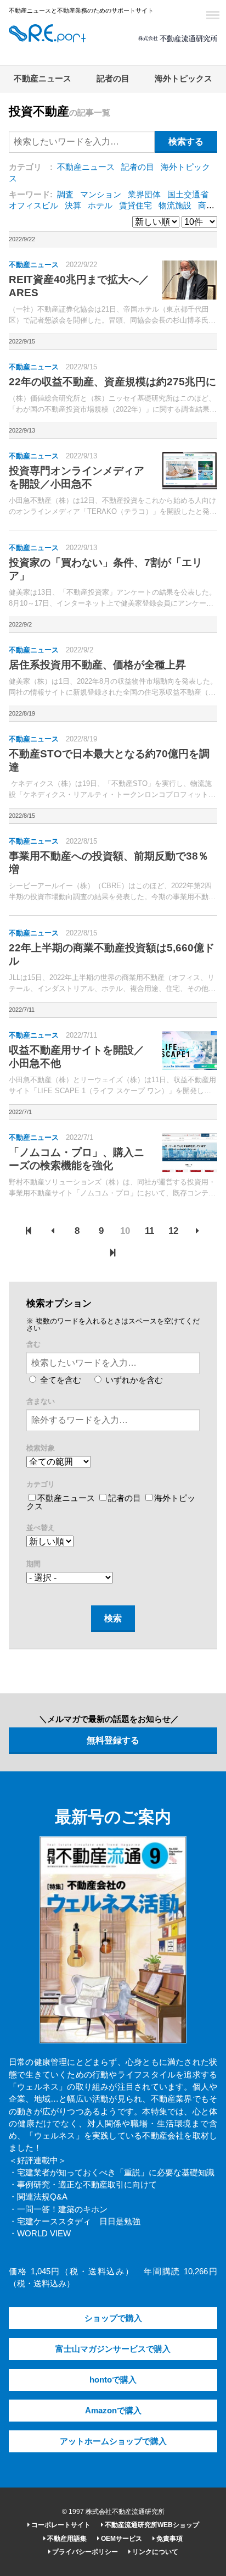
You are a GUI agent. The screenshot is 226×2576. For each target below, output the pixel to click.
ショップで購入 (113, 2318)
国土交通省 (188, 195)
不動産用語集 (66, 2539)
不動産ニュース (43, 79)
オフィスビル (33, 206)
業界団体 (144, 195)
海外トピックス (183, 79)
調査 (65, 195)
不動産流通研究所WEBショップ (151, 2525)
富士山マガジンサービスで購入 (113, 2349)
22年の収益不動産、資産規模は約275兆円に (112, 382)
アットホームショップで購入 (113, 2441)
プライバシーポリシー (84, 2552)
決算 (73, 206)
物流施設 (175, 206)
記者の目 (113, 79)
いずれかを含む (133, 1380)
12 (173, 1231)
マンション (101, 195)
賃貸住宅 (135, 206)
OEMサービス (121, 2539)
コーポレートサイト (60, 2525)
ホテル (100, 206)
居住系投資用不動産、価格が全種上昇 (97, 665)
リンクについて (154, 2552)
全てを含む (60, 1380)
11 (149, 1231)
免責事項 (169, 2539)
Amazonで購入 (113, 2411)
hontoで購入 (113, 2380)
